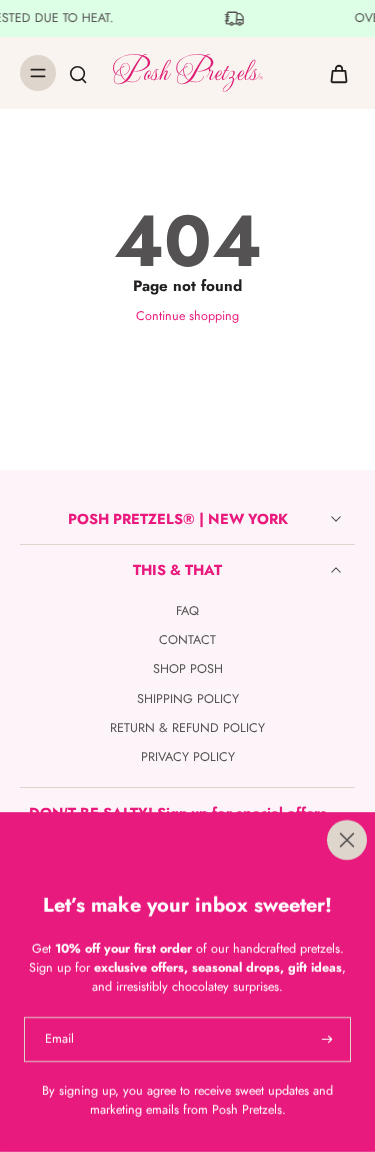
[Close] (187, 840)
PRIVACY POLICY (188, 757)
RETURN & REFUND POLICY (187, 728)
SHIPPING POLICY (188, 699)
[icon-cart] (333, 73)
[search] (78, 73)
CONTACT (187, 640)
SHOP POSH (188, 669)
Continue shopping (187, 316)
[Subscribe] (325, 1039)
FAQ (187, 611)
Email (59, 1039)
